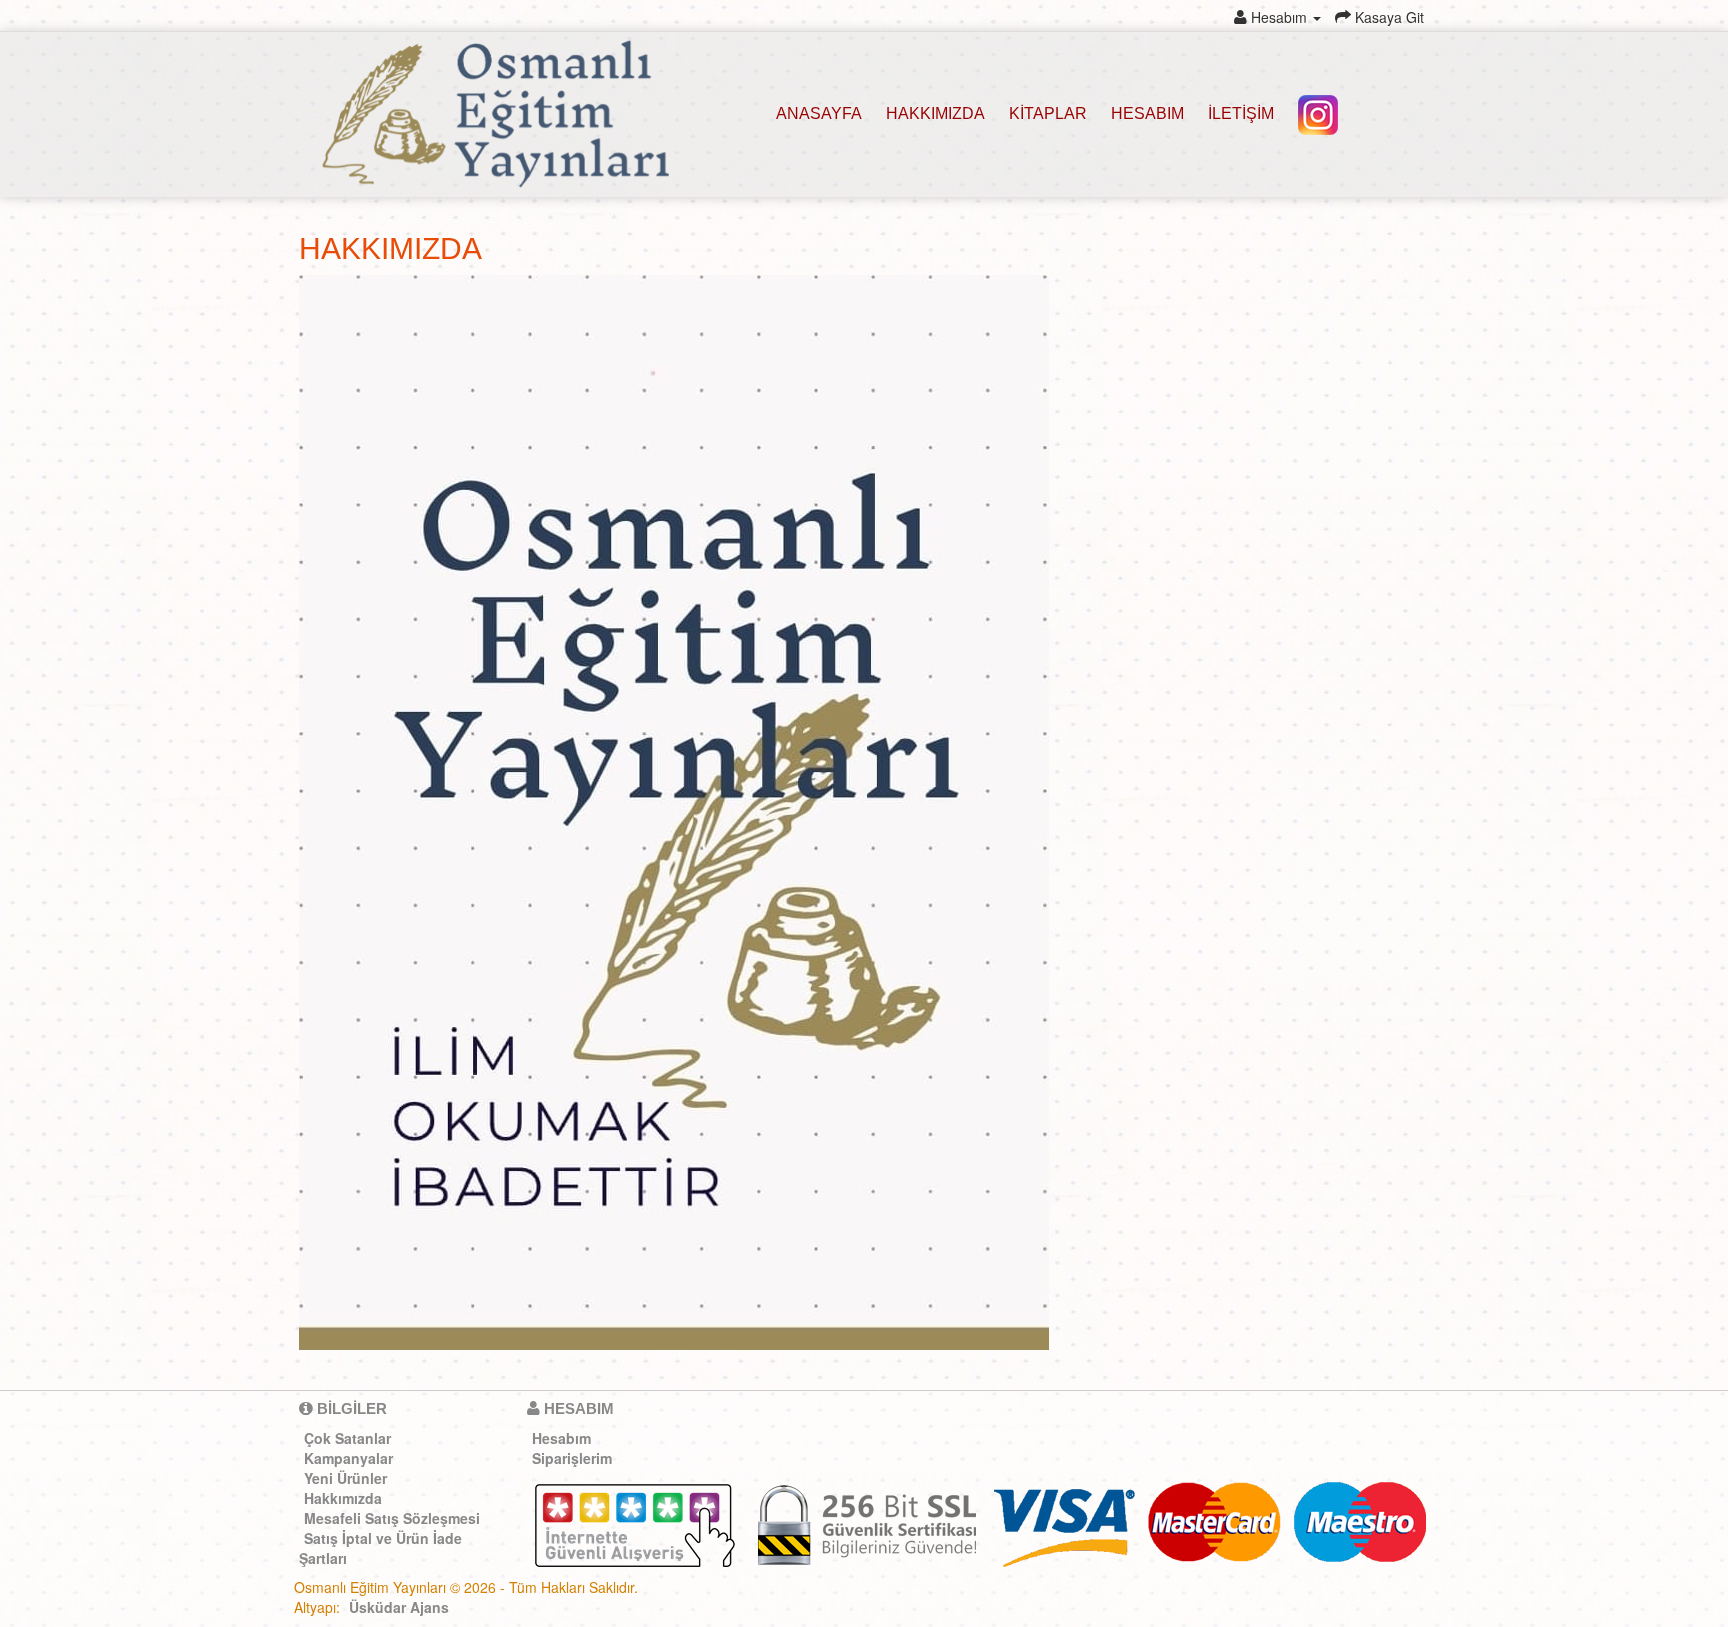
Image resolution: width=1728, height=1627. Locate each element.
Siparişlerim (572, 1457)
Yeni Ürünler (345, 1477)
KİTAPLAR (1048, 113)
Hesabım (1147, 113)
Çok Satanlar (347, 1437)
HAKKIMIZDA (935, 113)
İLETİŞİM (1241, 113)
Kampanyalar (348, 1457)
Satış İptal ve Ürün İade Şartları (380, 1547)
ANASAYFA (819, 113)
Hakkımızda (343, 1497)
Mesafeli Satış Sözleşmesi (392, 1517)
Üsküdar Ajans (399, 1607)
